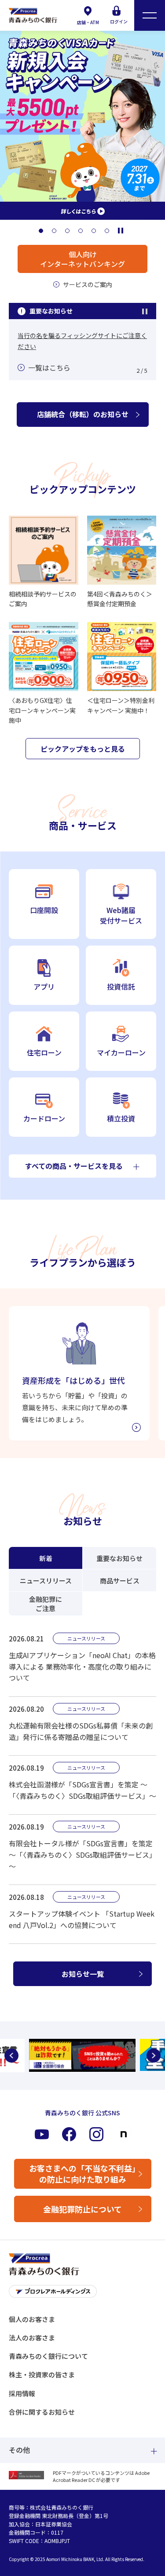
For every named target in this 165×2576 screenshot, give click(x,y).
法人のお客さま (32, 2338)
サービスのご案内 (88, 284)
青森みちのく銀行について (48, 2356)
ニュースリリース (46, 1581)
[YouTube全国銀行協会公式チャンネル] (82, 2055)
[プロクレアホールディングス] (82, 2294)
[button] (41, 231)
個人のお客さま (32, 2319)
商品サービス (120, 1581)
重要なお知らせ (119, 1558)
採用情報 (22, 2393)
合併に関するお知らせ (42, 2412)
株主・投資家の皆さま (42, 2374)
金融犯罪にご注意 (46, 1604)
